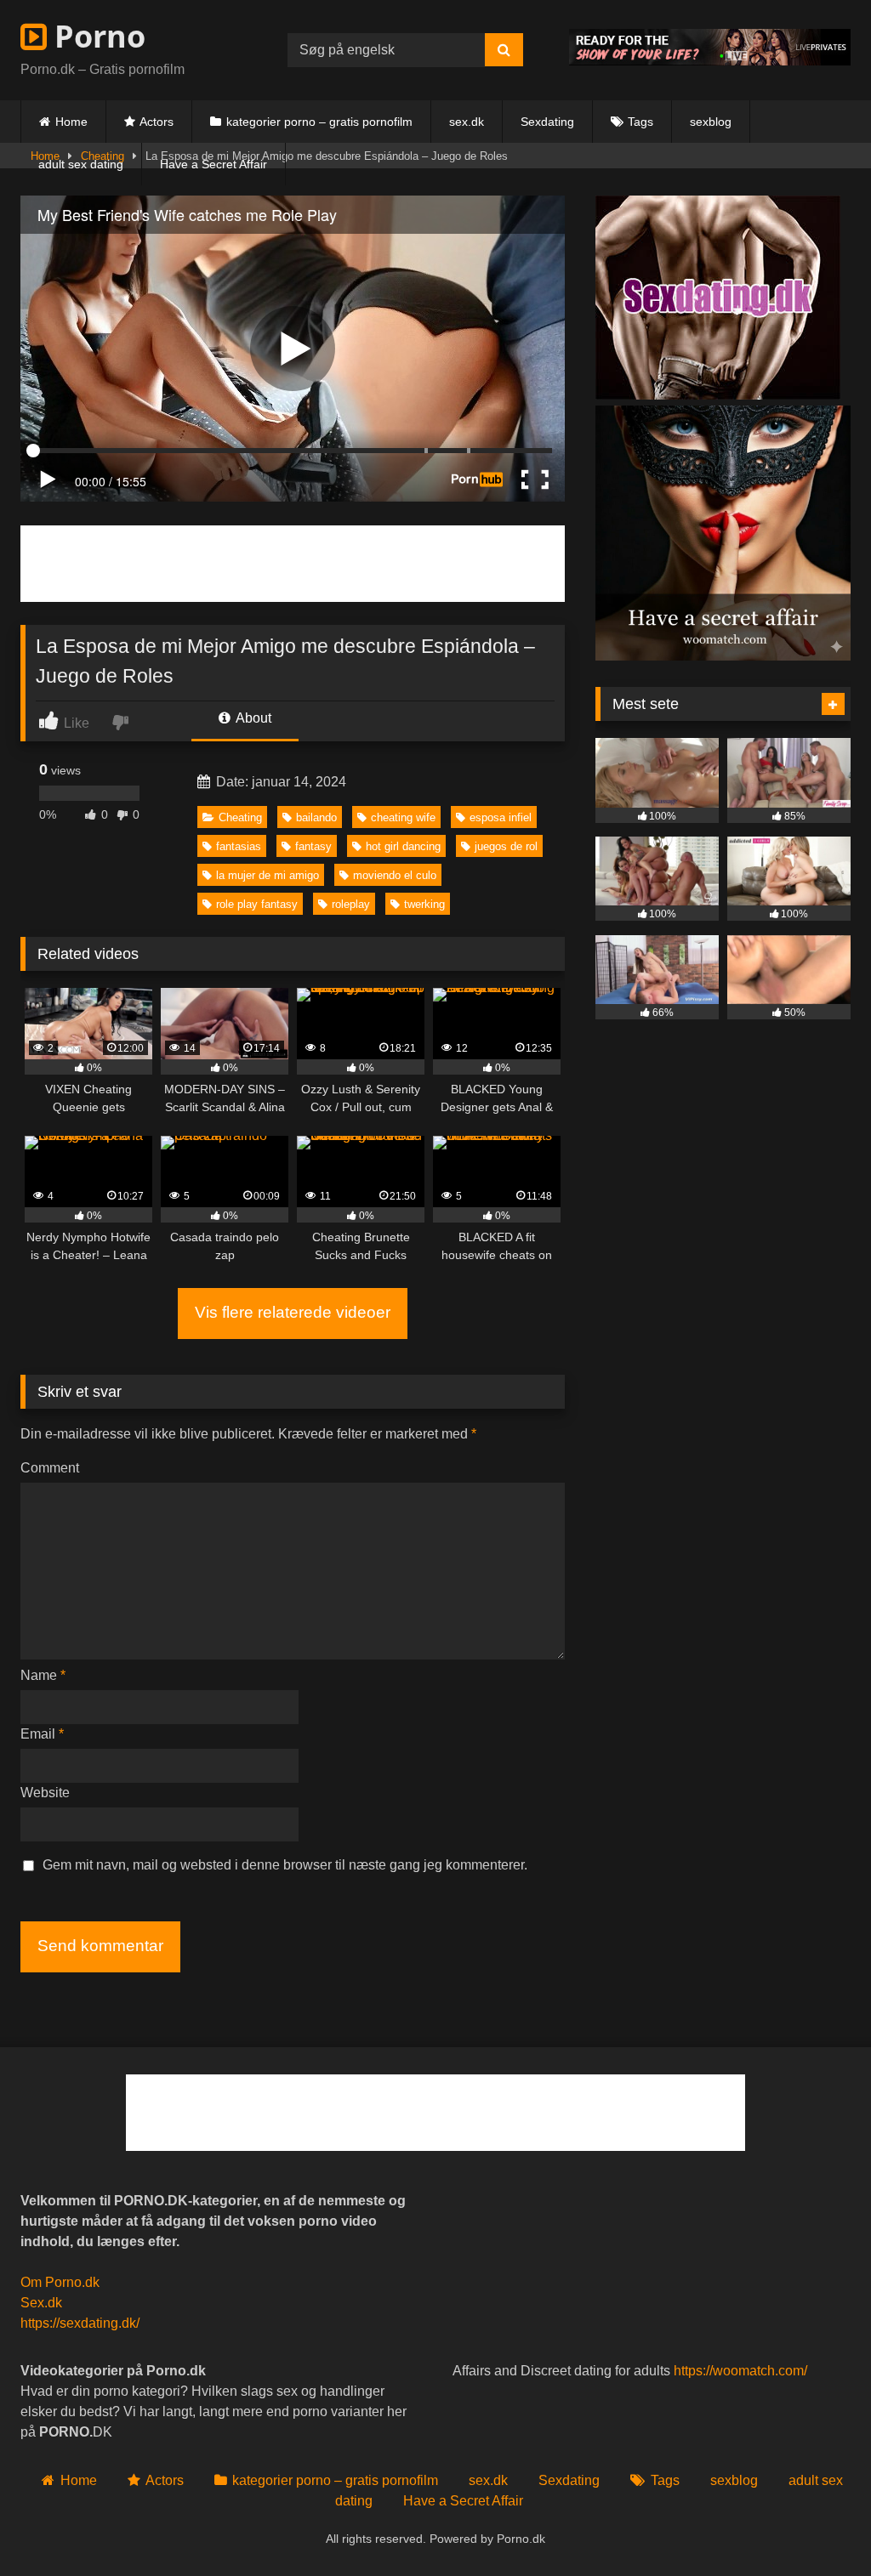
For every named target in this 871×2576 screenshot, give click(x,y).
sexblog (711, 122)
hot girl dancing (403, 846)
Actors (157, 122)
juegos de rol (506, 846)
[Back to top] (818, 2525)
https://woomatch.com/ (740, 2371)
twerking (424, 904)
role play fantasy (257, 904)
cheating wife (403, 817)
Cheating (240, 817)
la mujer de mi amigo (268, 875)
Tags (640, 122)
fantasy (313, 846)
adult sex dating (81, 164)
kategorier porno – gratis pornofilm (319, 122)
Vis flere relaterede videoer (293, 1312)
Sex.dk (41, 2303)
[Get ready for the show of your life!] (710, 61)
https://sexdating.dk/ (80, 2323)
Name (43, 1675)
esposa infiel (501, 817)
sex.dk (467, 122)
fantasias (239, 846)
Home (71, 122)
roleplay (351, 904)
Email (42, 1734)
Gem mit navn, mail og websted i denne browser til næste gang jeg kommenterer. (285, 1865)
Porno (96, 36)
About (252, 718)
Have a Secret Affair (213, 164)
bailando (316, 817)
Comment (50, 1468)
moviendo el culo (395, 875)
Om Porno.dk (60, 2282)
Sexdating (547, 122)
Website (45, 1793)
